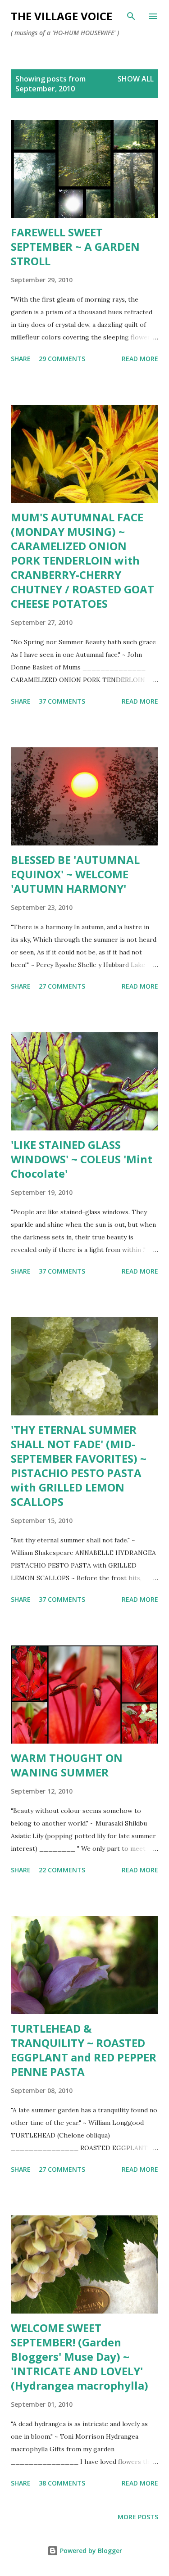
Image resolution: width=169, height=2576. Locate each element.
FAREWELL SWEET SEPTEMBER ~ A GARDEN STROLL (75, 246)
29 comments (62, 359)
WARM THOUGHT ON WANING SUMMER (67, 1765)
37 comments (62, 701)
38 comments (62, 2483)
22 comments (62, 1870)
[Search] (131, 16)
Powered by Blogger (90, 2551)
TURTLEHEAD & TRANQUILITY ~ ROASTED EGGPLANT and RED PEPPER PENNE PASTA (84, 2050)
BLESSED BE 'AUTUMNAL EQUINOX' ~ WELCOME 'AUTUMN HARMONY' (75, 874)
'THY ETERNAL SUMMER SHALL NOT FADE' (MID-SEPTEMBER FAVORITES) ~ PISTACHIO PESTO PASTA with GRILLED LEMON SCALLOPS (79, 1466)
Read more (140, 359)
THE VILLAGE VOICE (62, 16)
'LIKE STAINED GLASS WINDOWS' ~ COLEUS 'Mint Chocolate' (82, 1159)
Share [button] (21, 359)
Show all (136, 79)
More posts (138, 2517)
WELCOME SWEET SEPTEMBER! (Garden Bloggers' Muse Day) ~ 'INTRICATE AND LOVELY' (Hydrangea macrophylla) (80, 2357)
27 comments (62, 986)
